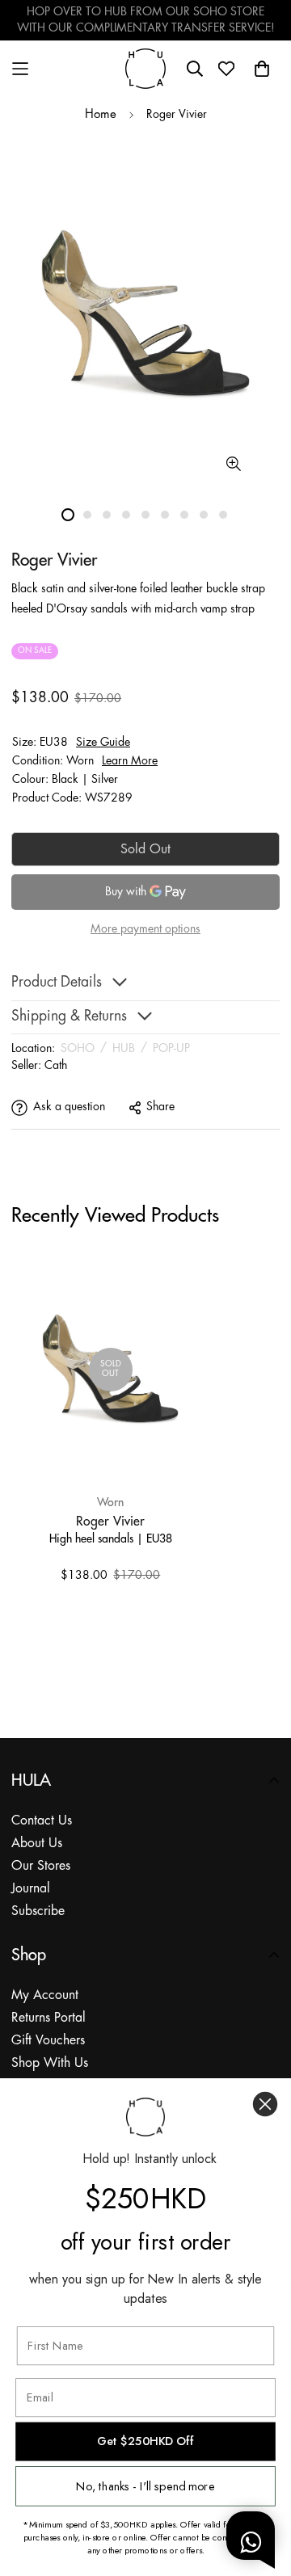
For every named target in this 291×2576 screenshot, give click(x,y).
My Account (45, 1995)
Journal (31, 1889)
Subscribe (38, 1911)
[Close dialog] (265, 2104)
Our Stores (41, 1866)
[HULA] (145, 68)
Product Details (57, 983)
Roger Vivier (110, 1521)
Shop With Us (50, 2063)
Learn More (130, 761)
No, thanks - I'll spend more (145, 2486)
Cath (56, 1066)
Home (101, 115)
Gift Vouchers (48, 2041)
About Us (37, 1844)
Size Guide (103, 743)
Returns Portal (48, 2018)
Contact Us (42, 1821)
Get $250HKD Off (145, 2441)
